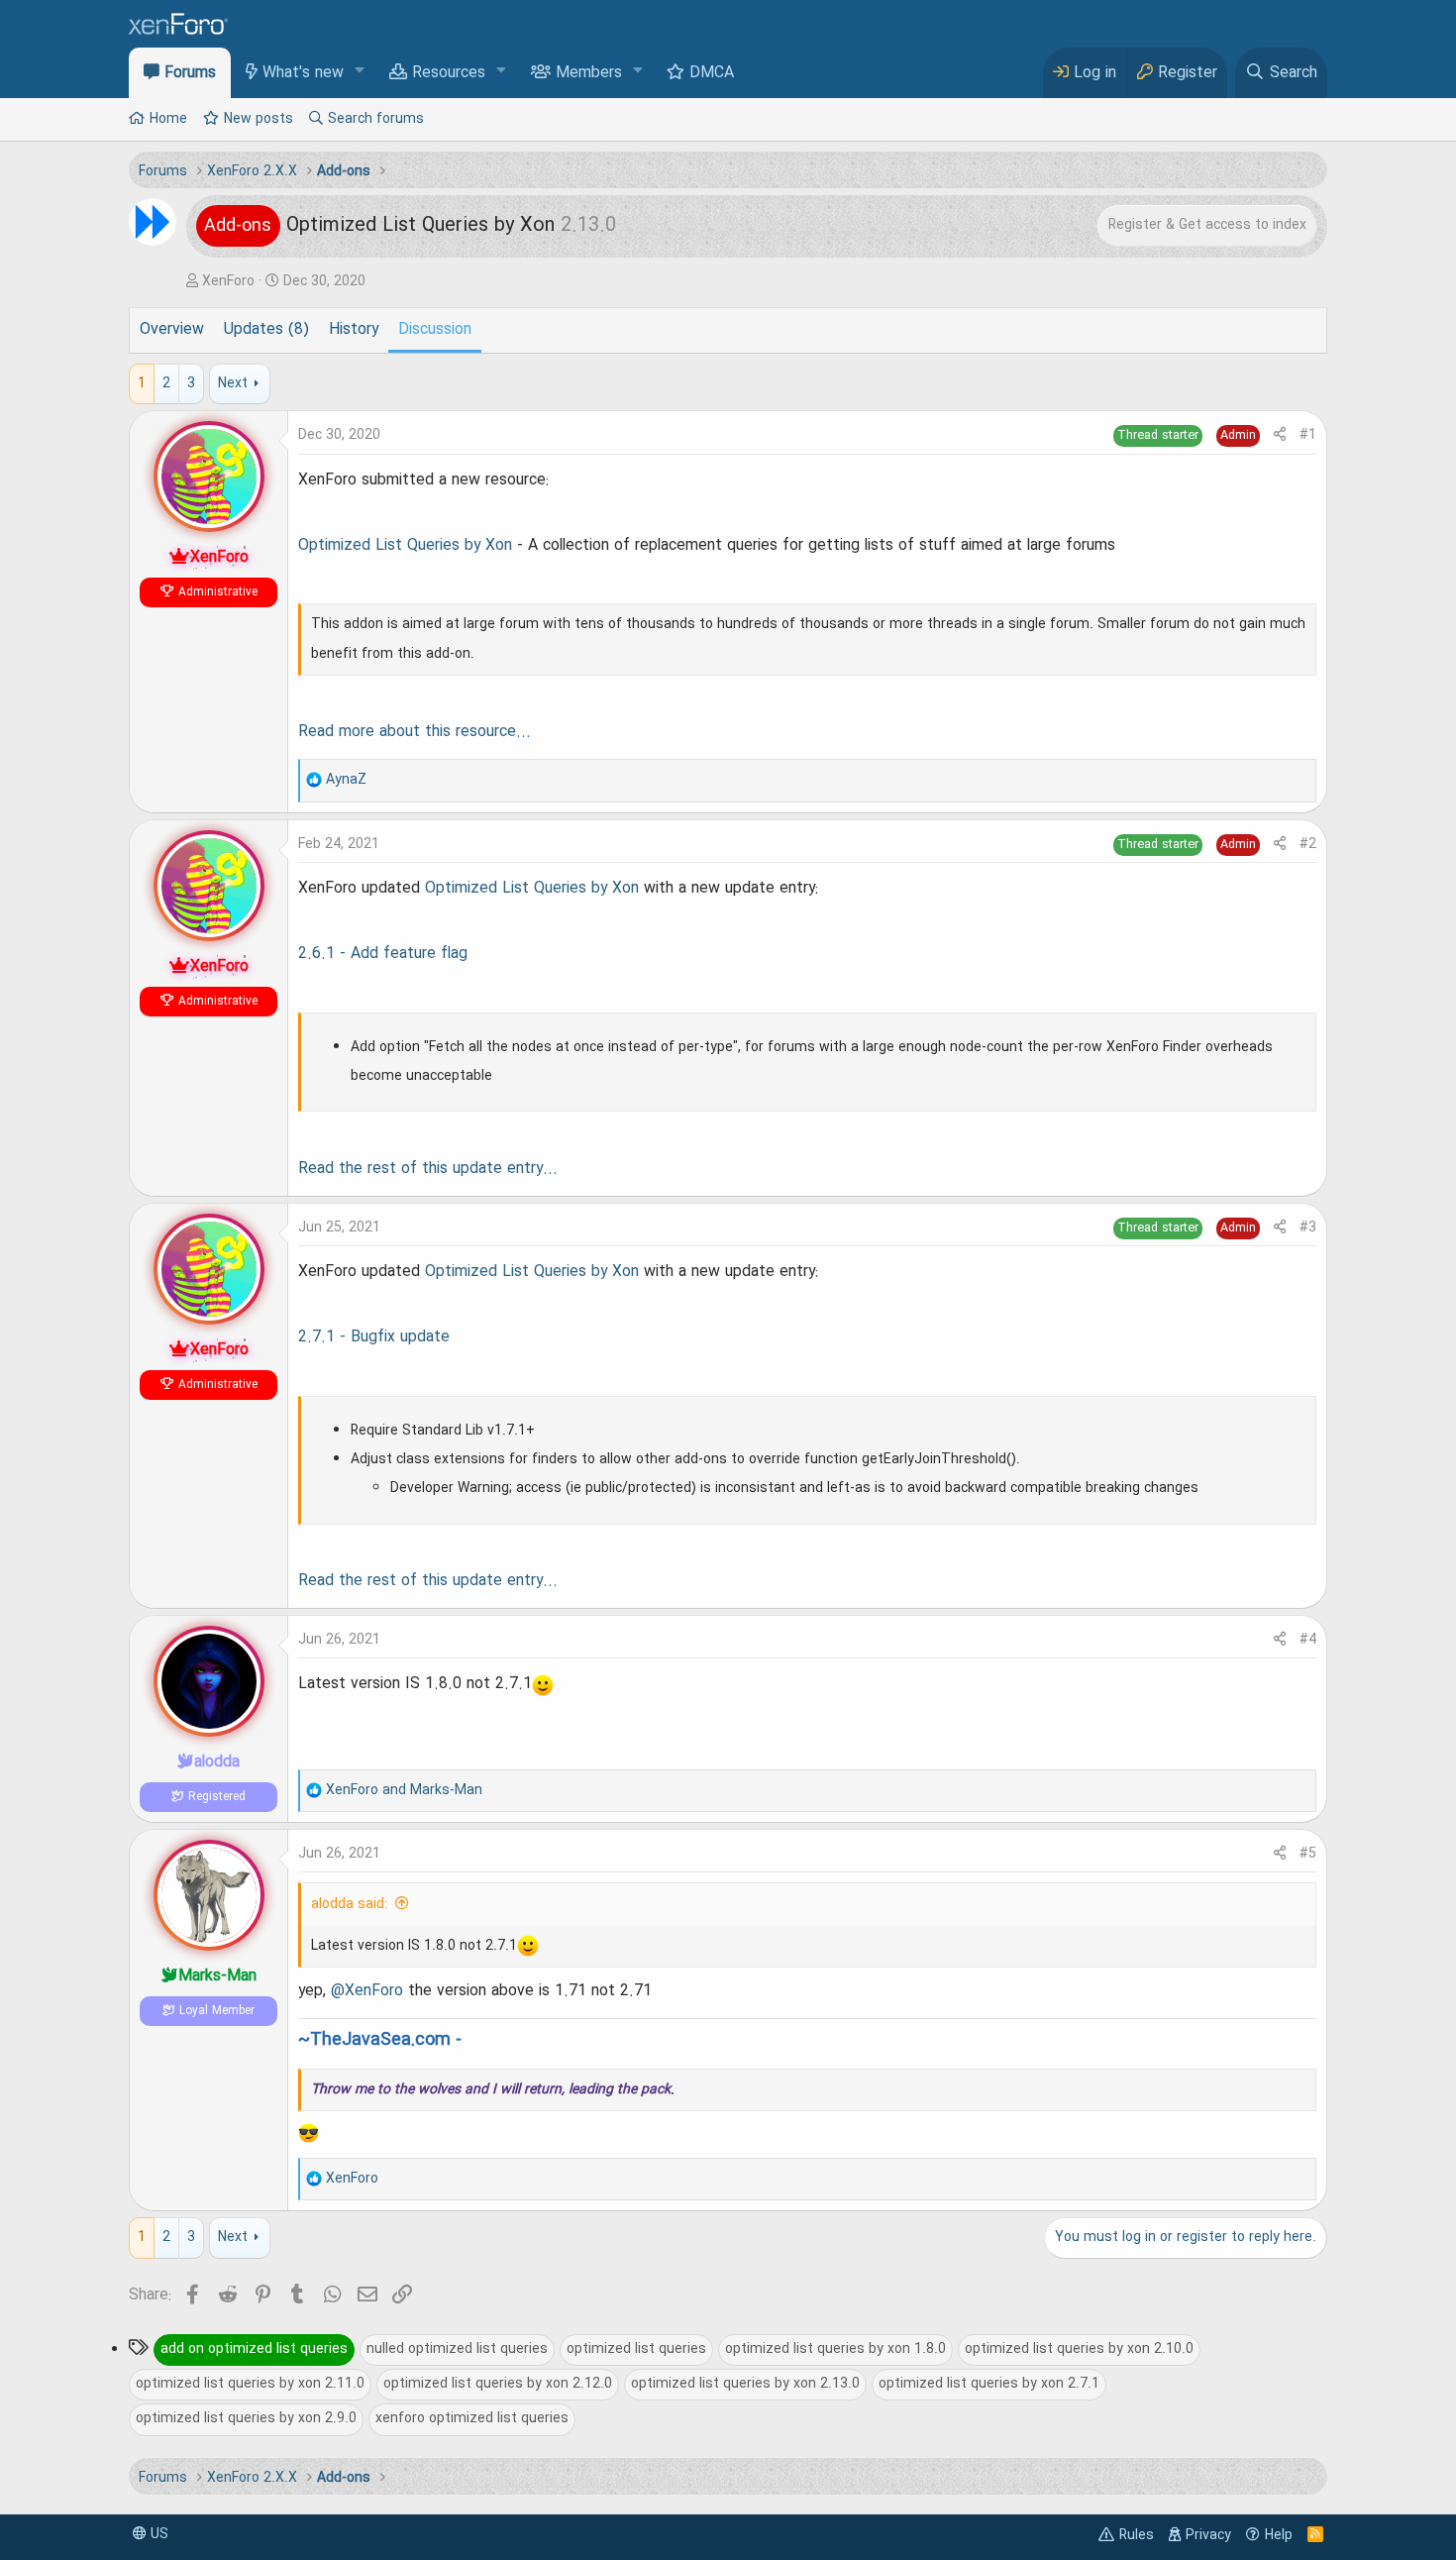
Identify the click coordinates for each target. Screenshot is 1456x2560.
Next (233, 383)
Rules (1137, 2535)
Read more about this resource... (415, 732)
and (404, 1790)
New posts (259, 119)
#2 (1308, 844)
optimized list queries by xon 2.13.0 (745, 2384)
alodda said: (350, 1904)
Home (168, 119)
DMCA (712, 73)
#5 (1308, 1854)
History (354, 330)
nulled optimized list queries (457, 2349)
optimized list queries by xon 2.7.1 (989, 2384)
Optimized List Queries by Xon (405, 546)
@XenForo (367, 1991)
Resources (449, 73)
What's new (303, 73)
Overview (172, 330)
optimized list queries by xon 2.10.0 (1079, 2349)
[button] (360, 72)
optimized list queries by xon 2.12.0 (498, 2384)
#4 (1308, 1640)
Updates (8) (266, 330)
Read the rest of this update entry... (428, 1169)
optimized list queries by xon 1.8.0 (835, 2349)
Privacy (1208, 2535)
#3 (1308, 1227)
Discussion (435, 330)
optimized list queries (636, 2349)
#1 (1308, 435)
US (157, 2534)
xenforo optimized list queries (472, 2418)
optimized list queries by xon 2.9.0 (246, 2418)
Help (1279, 2535)
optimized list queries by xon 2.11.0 (250, 2384)
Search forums (376, 119)
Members (589, 73)
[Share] (1280, 435)
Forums (190, 73)
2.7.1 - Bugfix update (374, 1337)
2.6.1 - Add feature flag (383, 954)
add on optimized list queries (254, 2349)
